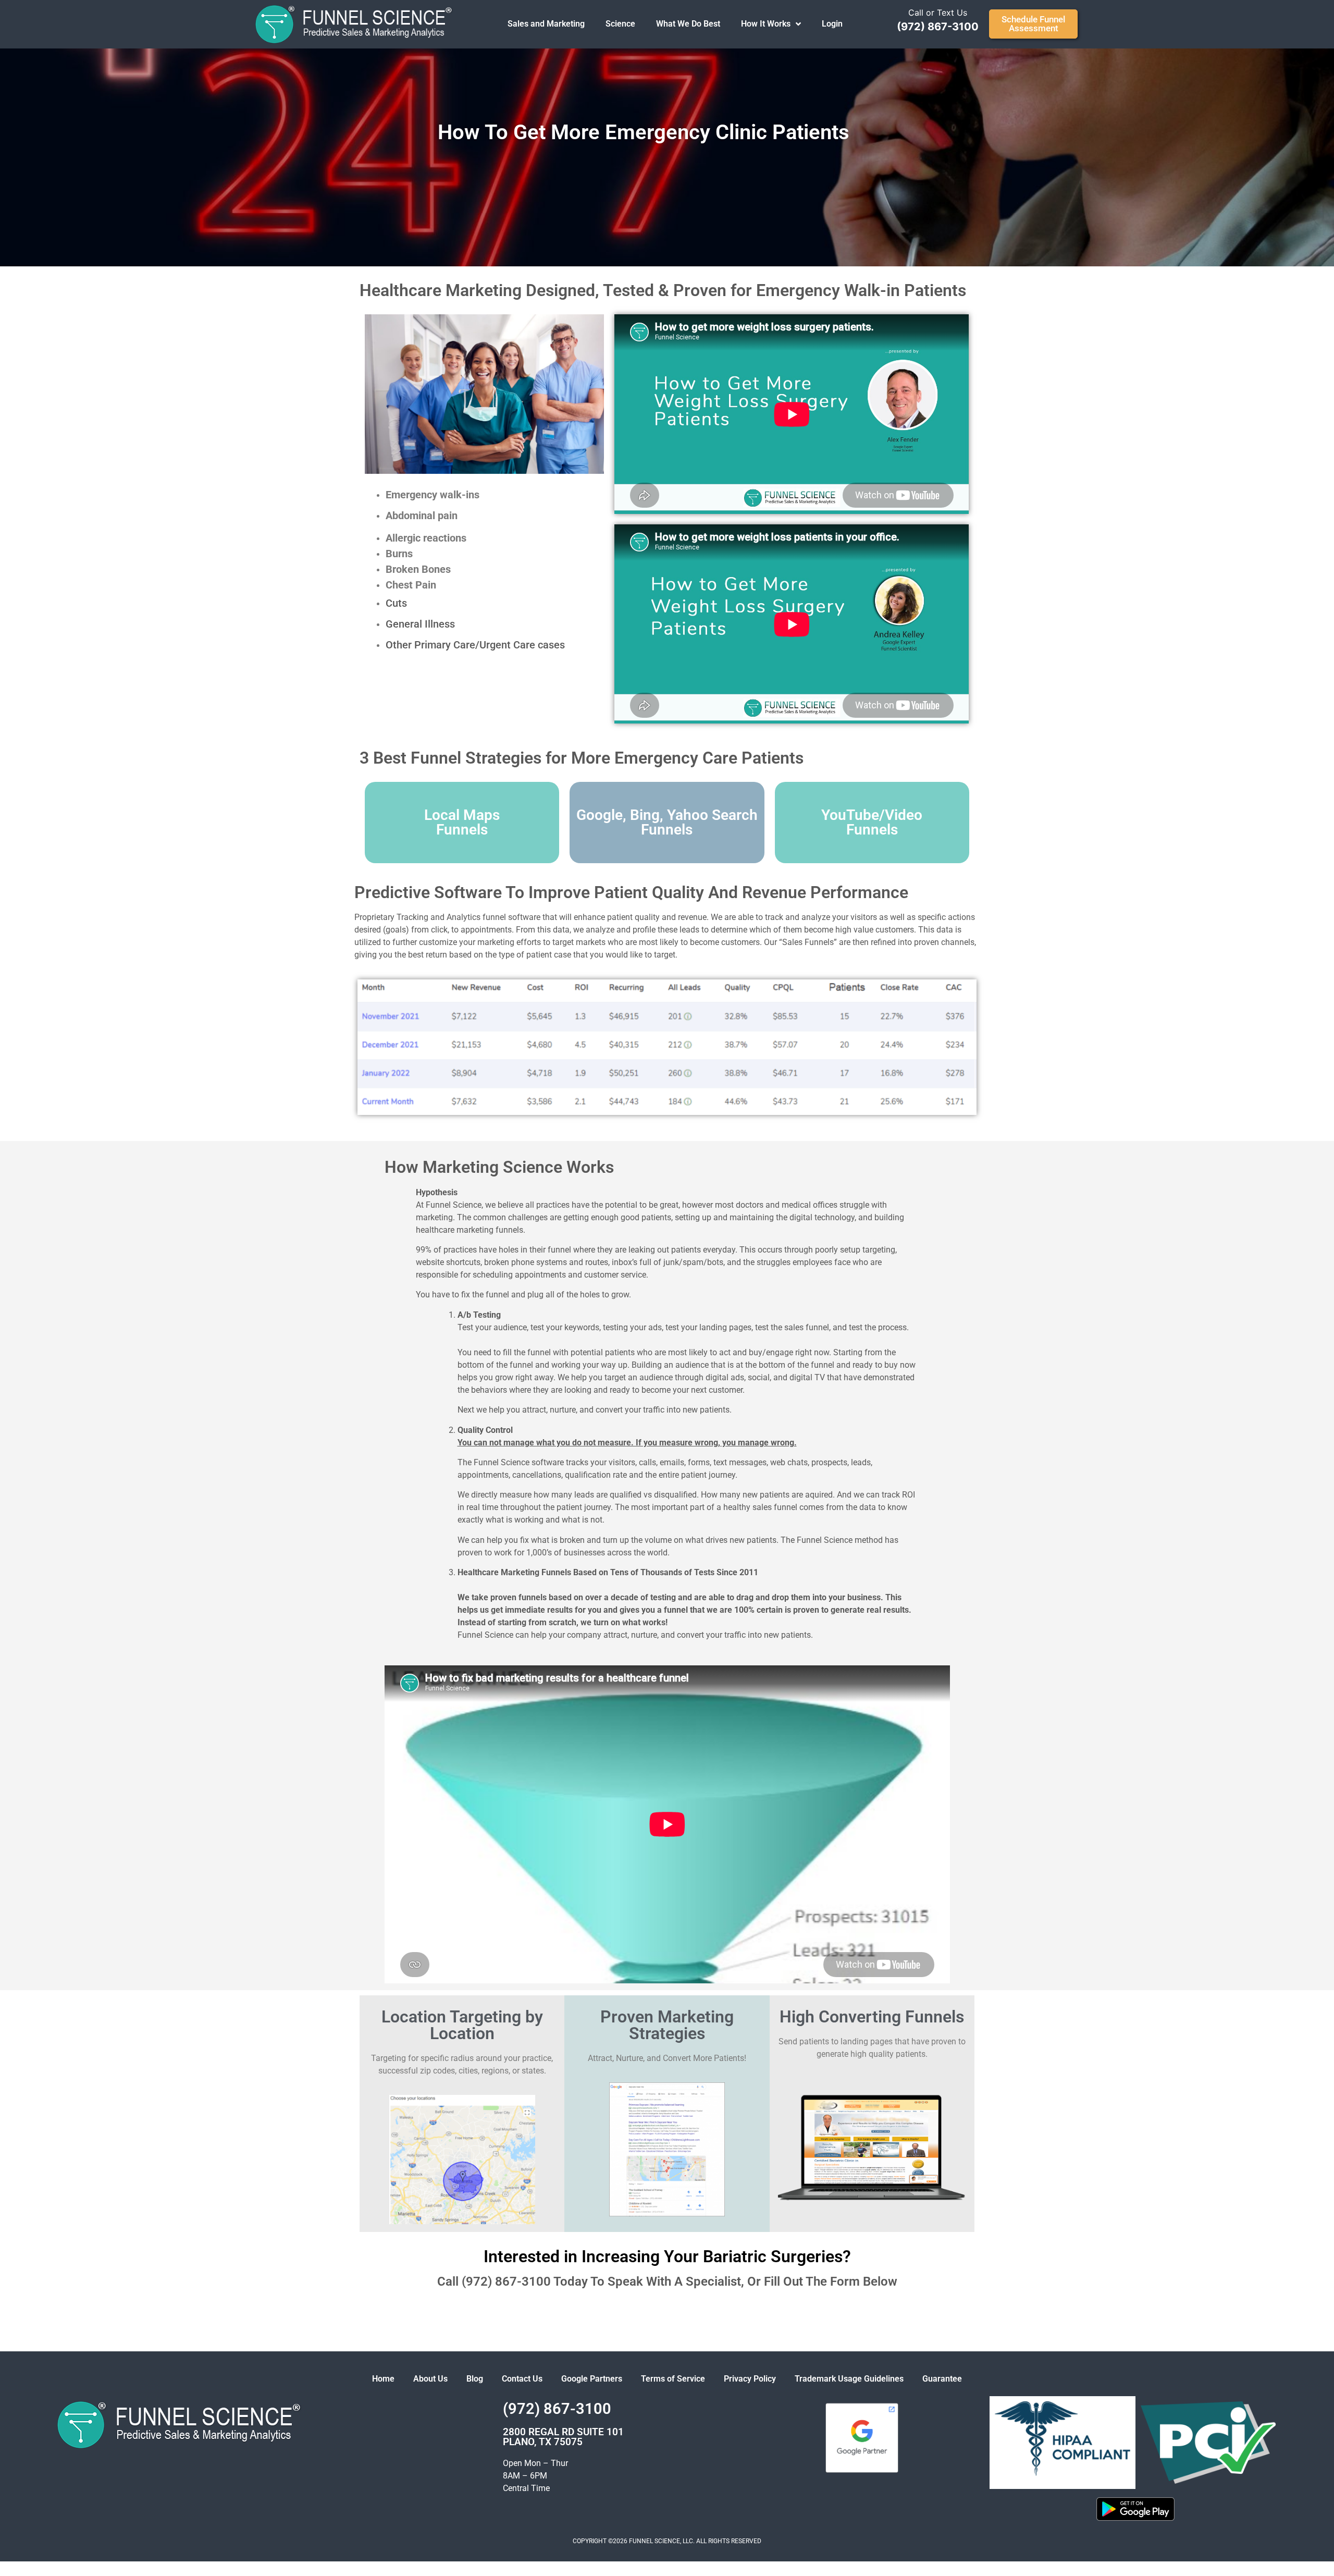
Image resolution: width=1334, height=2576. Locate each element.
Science (620, 24)
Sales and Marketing (546, 24)
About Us (430, 2379)
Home (383, 2379)
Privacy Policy (750, 2379)
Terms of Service (673, 2379)
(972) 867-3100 (938, 27)
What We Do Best (688, 24)
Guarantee (942, 2379)
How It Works (766, 24)
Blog (475, 2379)
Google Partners (592, 2379)
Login (832, 24)
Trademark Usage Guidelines (849, 2379)
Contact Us (522, 2379)
